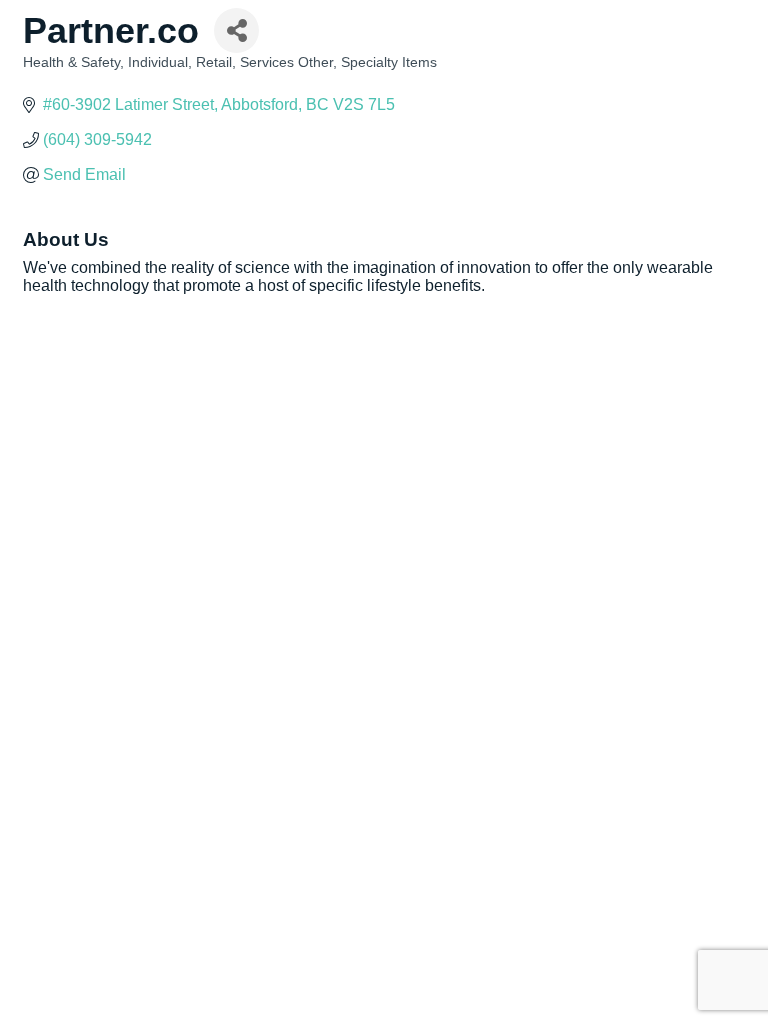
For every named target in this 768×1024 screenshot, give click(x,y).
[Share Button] (236, 30)
